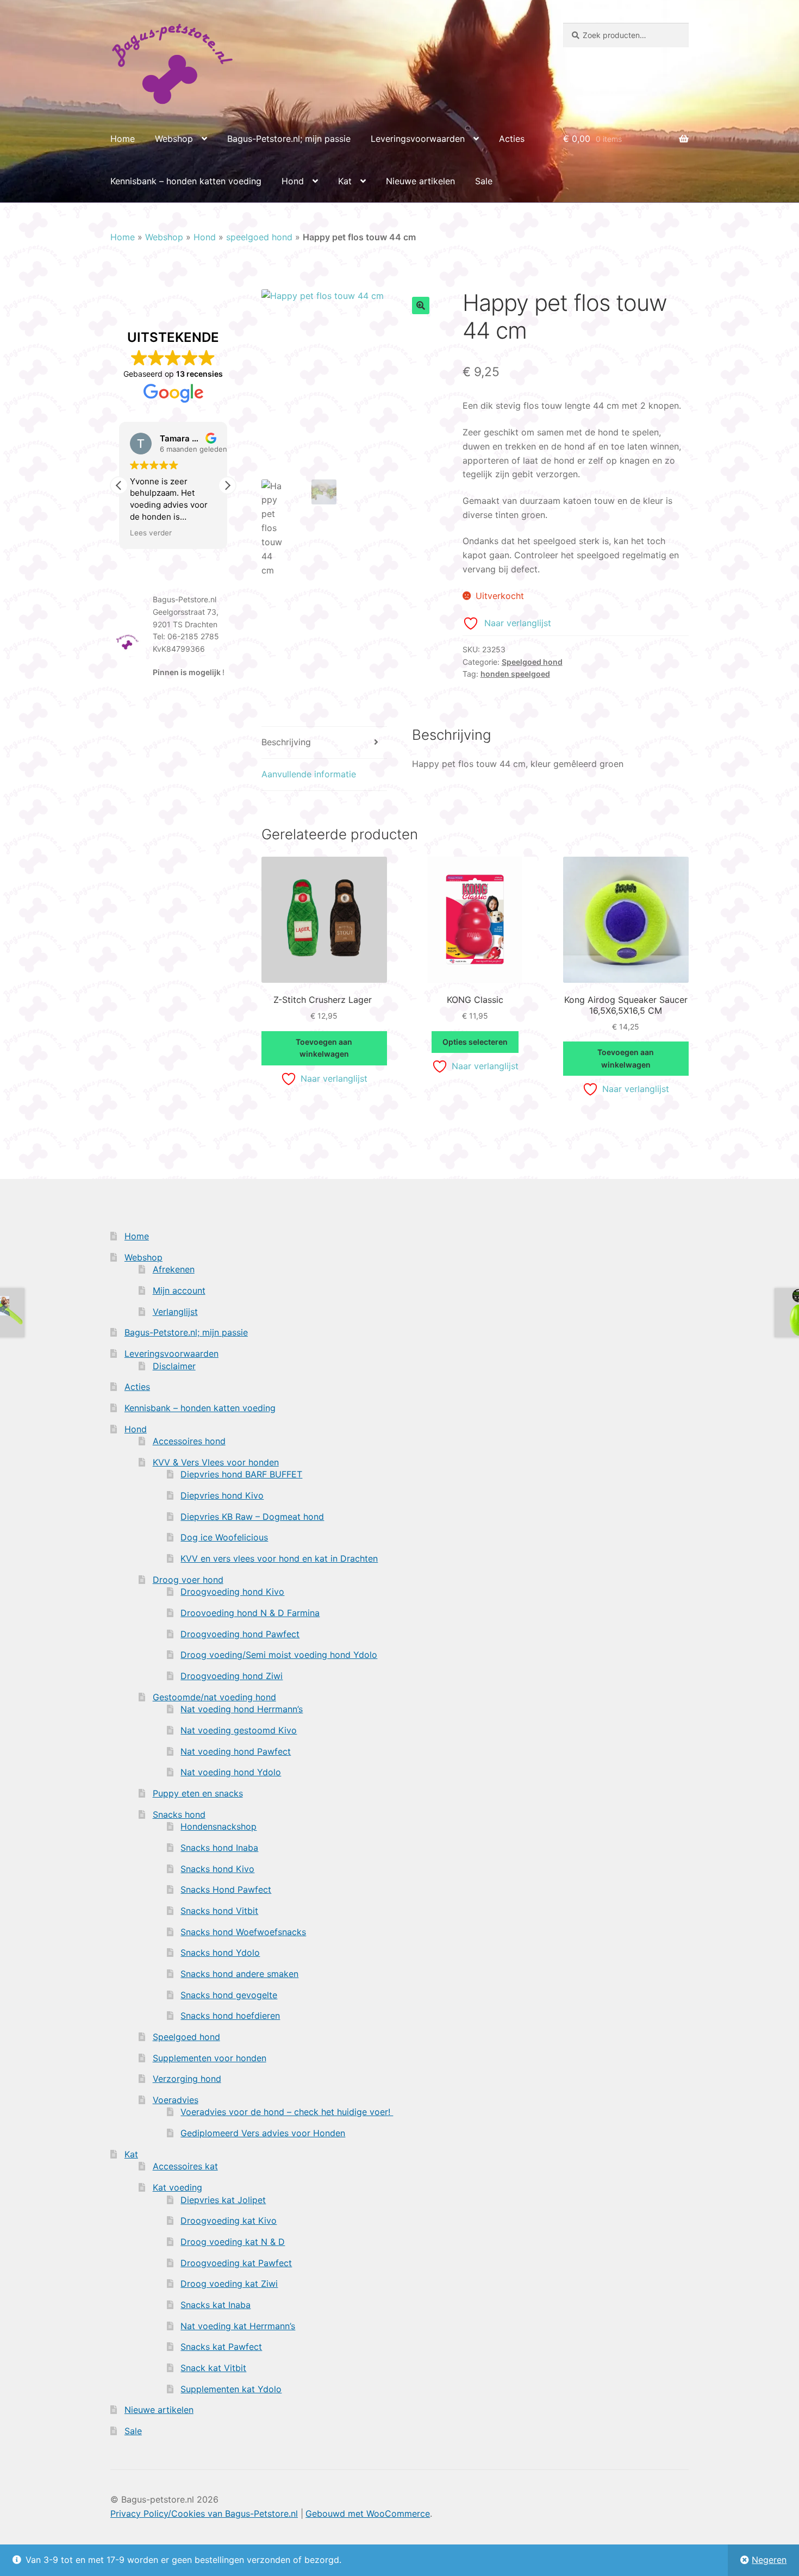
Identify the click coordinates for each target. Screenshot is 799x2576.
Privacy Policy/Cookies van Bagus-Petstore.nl (204, 2513)
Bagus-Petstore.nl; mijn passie (289, 139)
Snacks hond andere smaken (239, 1974)
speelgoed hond (259, 237)
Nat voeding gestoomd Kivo (239, 1730)
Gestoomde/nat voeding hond (214, 1697)
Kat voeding (177, 2187)
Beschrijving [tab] (286, 742)
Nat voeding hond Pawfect (236, 1751)
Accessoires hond (189, 1441)
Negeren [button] (769, 2560)
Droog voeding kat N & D (233, 2242)
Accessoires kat (185, 2166)
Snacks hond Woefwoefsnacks (243, 1932)
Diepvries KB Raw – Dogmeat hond (252, 1517)
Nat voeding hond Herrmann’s (242, 1709)
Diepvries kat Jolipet (223, 2200)
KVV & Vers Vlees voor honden (216, 1462)
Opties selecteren (475, 1042)
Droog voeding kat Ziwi (229, 2284)
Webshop (174, 139)
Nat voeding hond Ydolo (231, 1772)
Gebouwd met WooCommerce (368, 2513)
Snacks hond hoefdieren (230, 2016)
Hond (293, 181)
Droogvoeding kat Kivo (229, 2221)
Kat (345, 181)
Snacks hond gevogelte (229, 1995)
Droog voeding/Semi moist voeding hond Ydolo (279, 1655)
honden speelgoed (515, 674)
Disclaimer (174, 1366)
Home (123, 139)
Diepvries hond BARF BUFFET (241, 1474)
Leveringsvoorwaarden (418, 139)
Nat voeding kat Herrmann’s (238, 2326)
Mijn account (179, 1290)
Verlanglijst (175, 1312)
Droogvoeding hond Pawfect (240, 1634)
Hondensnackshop (219, 1826)
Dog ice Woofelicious (224, 1537)
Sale (484, 181)
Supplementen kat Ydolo (231, 2389)
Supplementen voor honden (210, 2058)
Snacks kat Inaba (216, 2305)
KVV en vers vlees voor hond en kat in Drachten (279, 1558)
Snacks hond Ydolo (220, 1953)
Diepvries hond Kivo (222, 1495)
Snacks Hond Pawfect (226, 1889)
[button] (421, 305)
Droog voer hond (188, 1580)
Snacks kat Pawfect (221, 2347)
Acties (512, 139)
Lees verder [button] (151, 533)
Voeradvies (176, 2100)
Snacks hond (179, 1814)
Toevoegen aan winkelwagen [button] (324, 1048)
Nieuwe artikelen (420, 181)
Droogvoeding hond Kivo (232, 1592)
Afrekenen (174, 1269)
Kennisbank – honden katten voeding (186, 181)
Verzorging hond (187, 2079)
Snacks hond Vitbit (219, 1911)
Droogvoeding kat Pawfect (236, 2263)
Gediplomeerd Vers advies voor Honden (263, 2133)
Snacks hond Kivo (217, 1869)
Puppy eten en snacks (198, 1793)
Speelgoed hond (532, 662)
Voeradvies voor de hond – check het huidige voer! (287, 2112)
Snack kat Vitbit (213, 2368)
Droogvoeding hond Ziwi (232, 1676)
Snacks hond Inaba (219, 1848)
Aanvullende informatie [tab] (309, 774)
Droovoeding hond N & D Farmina (250, 1613)
